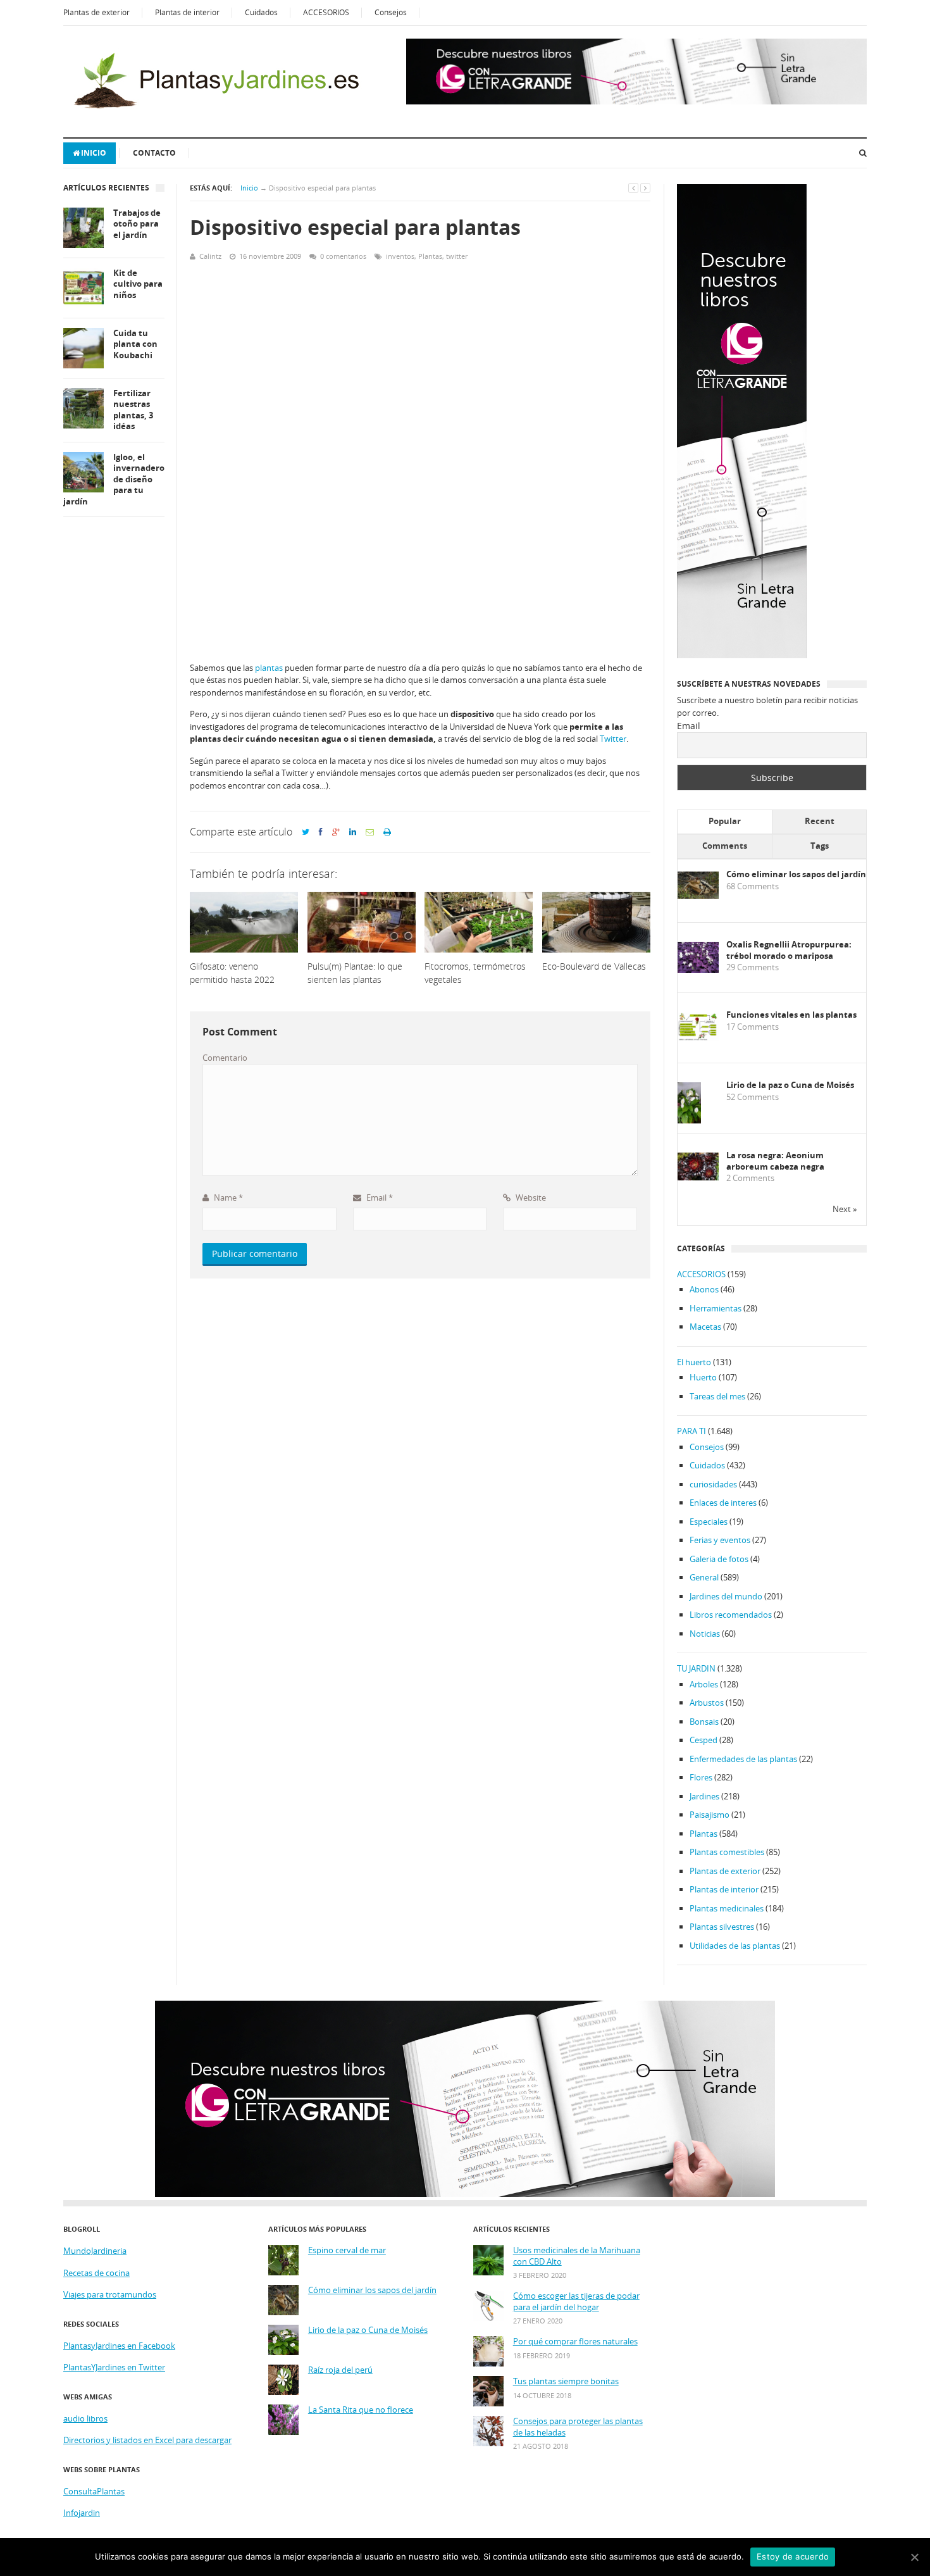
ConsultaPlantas (94, 2491)
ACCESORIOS (326, 12)
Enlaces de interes (723, 1503)
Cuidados (261, 12)
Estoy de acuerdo (793, 2556)
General (704, 1577)
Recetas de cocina (96, 2273)
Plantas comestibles (727, 1852)
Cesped (704, 1740)
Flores (701, 1777)
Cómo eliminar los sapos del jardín (796, 874)
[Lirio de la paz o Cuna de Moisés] (689, 1121)
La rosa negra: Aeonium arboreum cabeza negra (775, 1161)
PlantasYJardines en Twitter (114, 2367)
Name (227, 1197)
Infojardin (82, 2513)
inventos (400, 256)
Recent (820, 821)
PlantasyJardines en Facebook (119, 2346)
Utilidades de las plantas (735, 1946)
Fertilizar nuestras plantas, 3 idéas (133, 410)
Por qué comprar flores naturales (575, 2342)
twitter (457, 256)
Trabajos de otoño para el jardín (137, 224)
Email (379, 1197)
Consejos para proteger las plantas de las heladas (578, 2427)
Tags (820, 846)
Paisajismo (710, 1815)
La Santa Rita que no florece (361, 2410)
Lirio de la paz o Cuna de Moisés (790, 1085)
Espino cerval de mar (347, 2250)
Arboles (704, 1684)
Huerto (703, 1377)
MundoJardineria (95, 2251)
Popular (725, 821)
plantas (269, 668)
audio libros (85, 2418)
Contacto (154, 153)
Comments (725, 846)
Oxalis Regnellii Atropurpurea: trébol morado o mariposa (789, 950)
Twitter (613, 739)
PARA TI (691, 1431)
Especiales (709, 1522)
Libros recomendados (731, 1615)
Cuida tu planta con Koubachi (135, 344)
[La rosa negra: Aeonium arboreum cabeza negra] (698, 1177)
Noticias (705, 1634)
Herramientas (716, 1308)
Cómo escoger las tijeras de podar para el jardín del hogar (576, 2302)
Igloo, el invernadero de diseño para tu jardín (114, 479)
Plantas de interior (187, 12)
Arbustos (707, 1703)
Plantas (430, 256)
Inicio (94, 153)
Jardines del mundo (726, 1596)
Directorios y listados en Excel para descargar (147, 2440)
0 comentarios (343, 256)
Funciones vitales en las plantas (791, 1015)
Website (530, 1197)
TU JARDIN (696, 1668)
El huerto (694, 1362)
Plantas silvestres (722, 1927)
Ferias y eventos (720, 1540)
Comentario (225, 1058)
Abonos (704, 1289)
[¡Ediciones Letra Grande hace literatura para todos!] (636, 101)
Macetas (705, 1327)
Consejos (391, 12)
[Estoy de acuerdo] (914, 2557)
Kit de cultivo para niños (138, 284)
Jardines (704, 1796)
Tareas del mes (717, 1396)
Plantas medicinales (727, 1908)
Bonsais (704, 1722)
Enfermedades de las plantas (743, 1759)
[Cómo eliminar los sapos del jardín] (698, 896)
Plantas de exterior (96, 12)
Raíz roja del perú (340, 2370)
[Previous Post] (633, 188)
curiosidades (713, 1484)
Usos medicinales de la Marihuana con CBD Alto (577, 2256)
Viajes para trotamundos (110, 2294)
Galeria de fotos (719, 1559)
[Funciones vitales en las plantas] (698, 1038)
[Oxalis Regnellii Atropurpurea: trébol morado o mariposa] (698, 970)
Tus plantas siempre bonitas (566, 2381)
